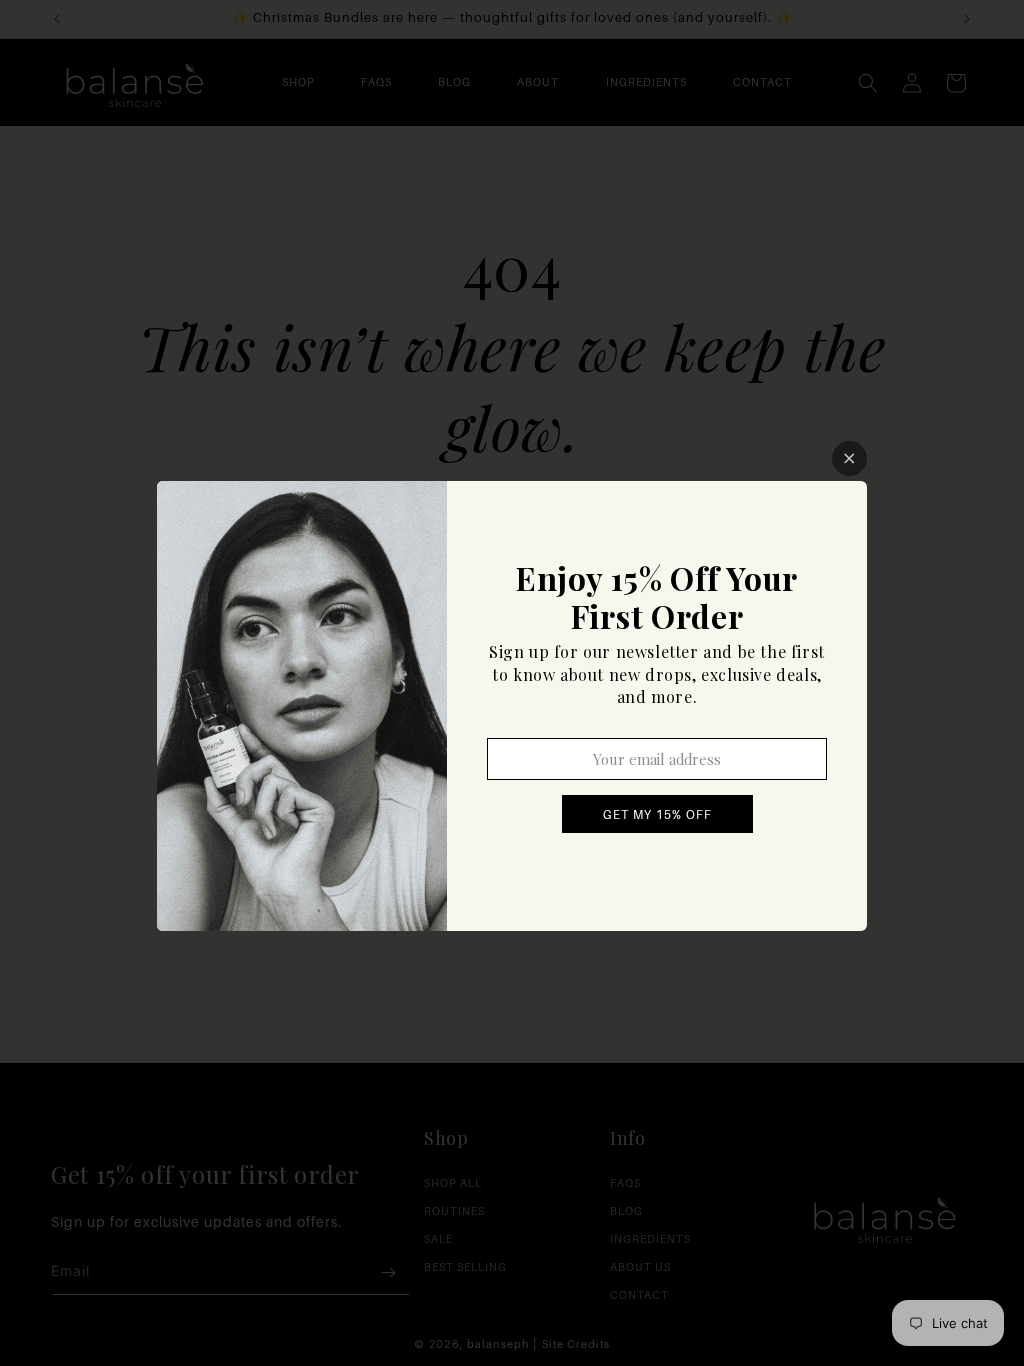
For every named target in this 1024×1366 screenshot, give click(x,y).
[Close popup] (849, 458)
